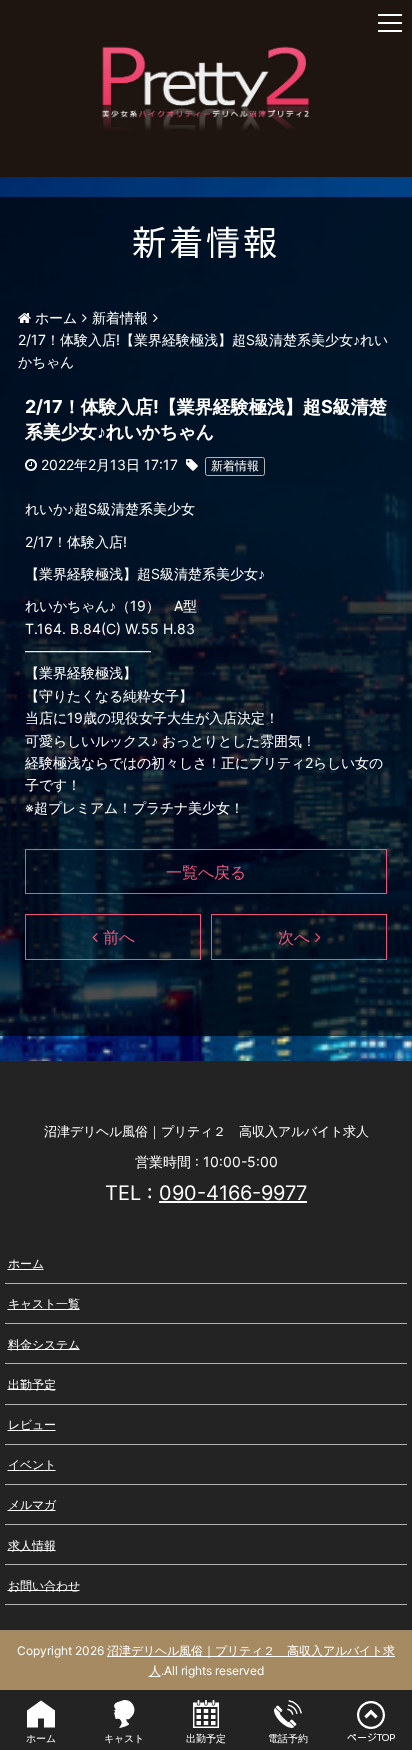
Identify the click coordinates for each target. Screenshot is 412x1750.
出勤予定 (32, 1383)
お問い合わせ (44, 1584)
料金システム (44, 1343)
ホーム (26, 1263)
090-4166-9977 (233, 1193)
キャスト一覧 (44, 1303)
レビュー (32, 1424)
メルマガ (32, 1504)
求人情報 (32, 1544)
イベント (32, 1464)
